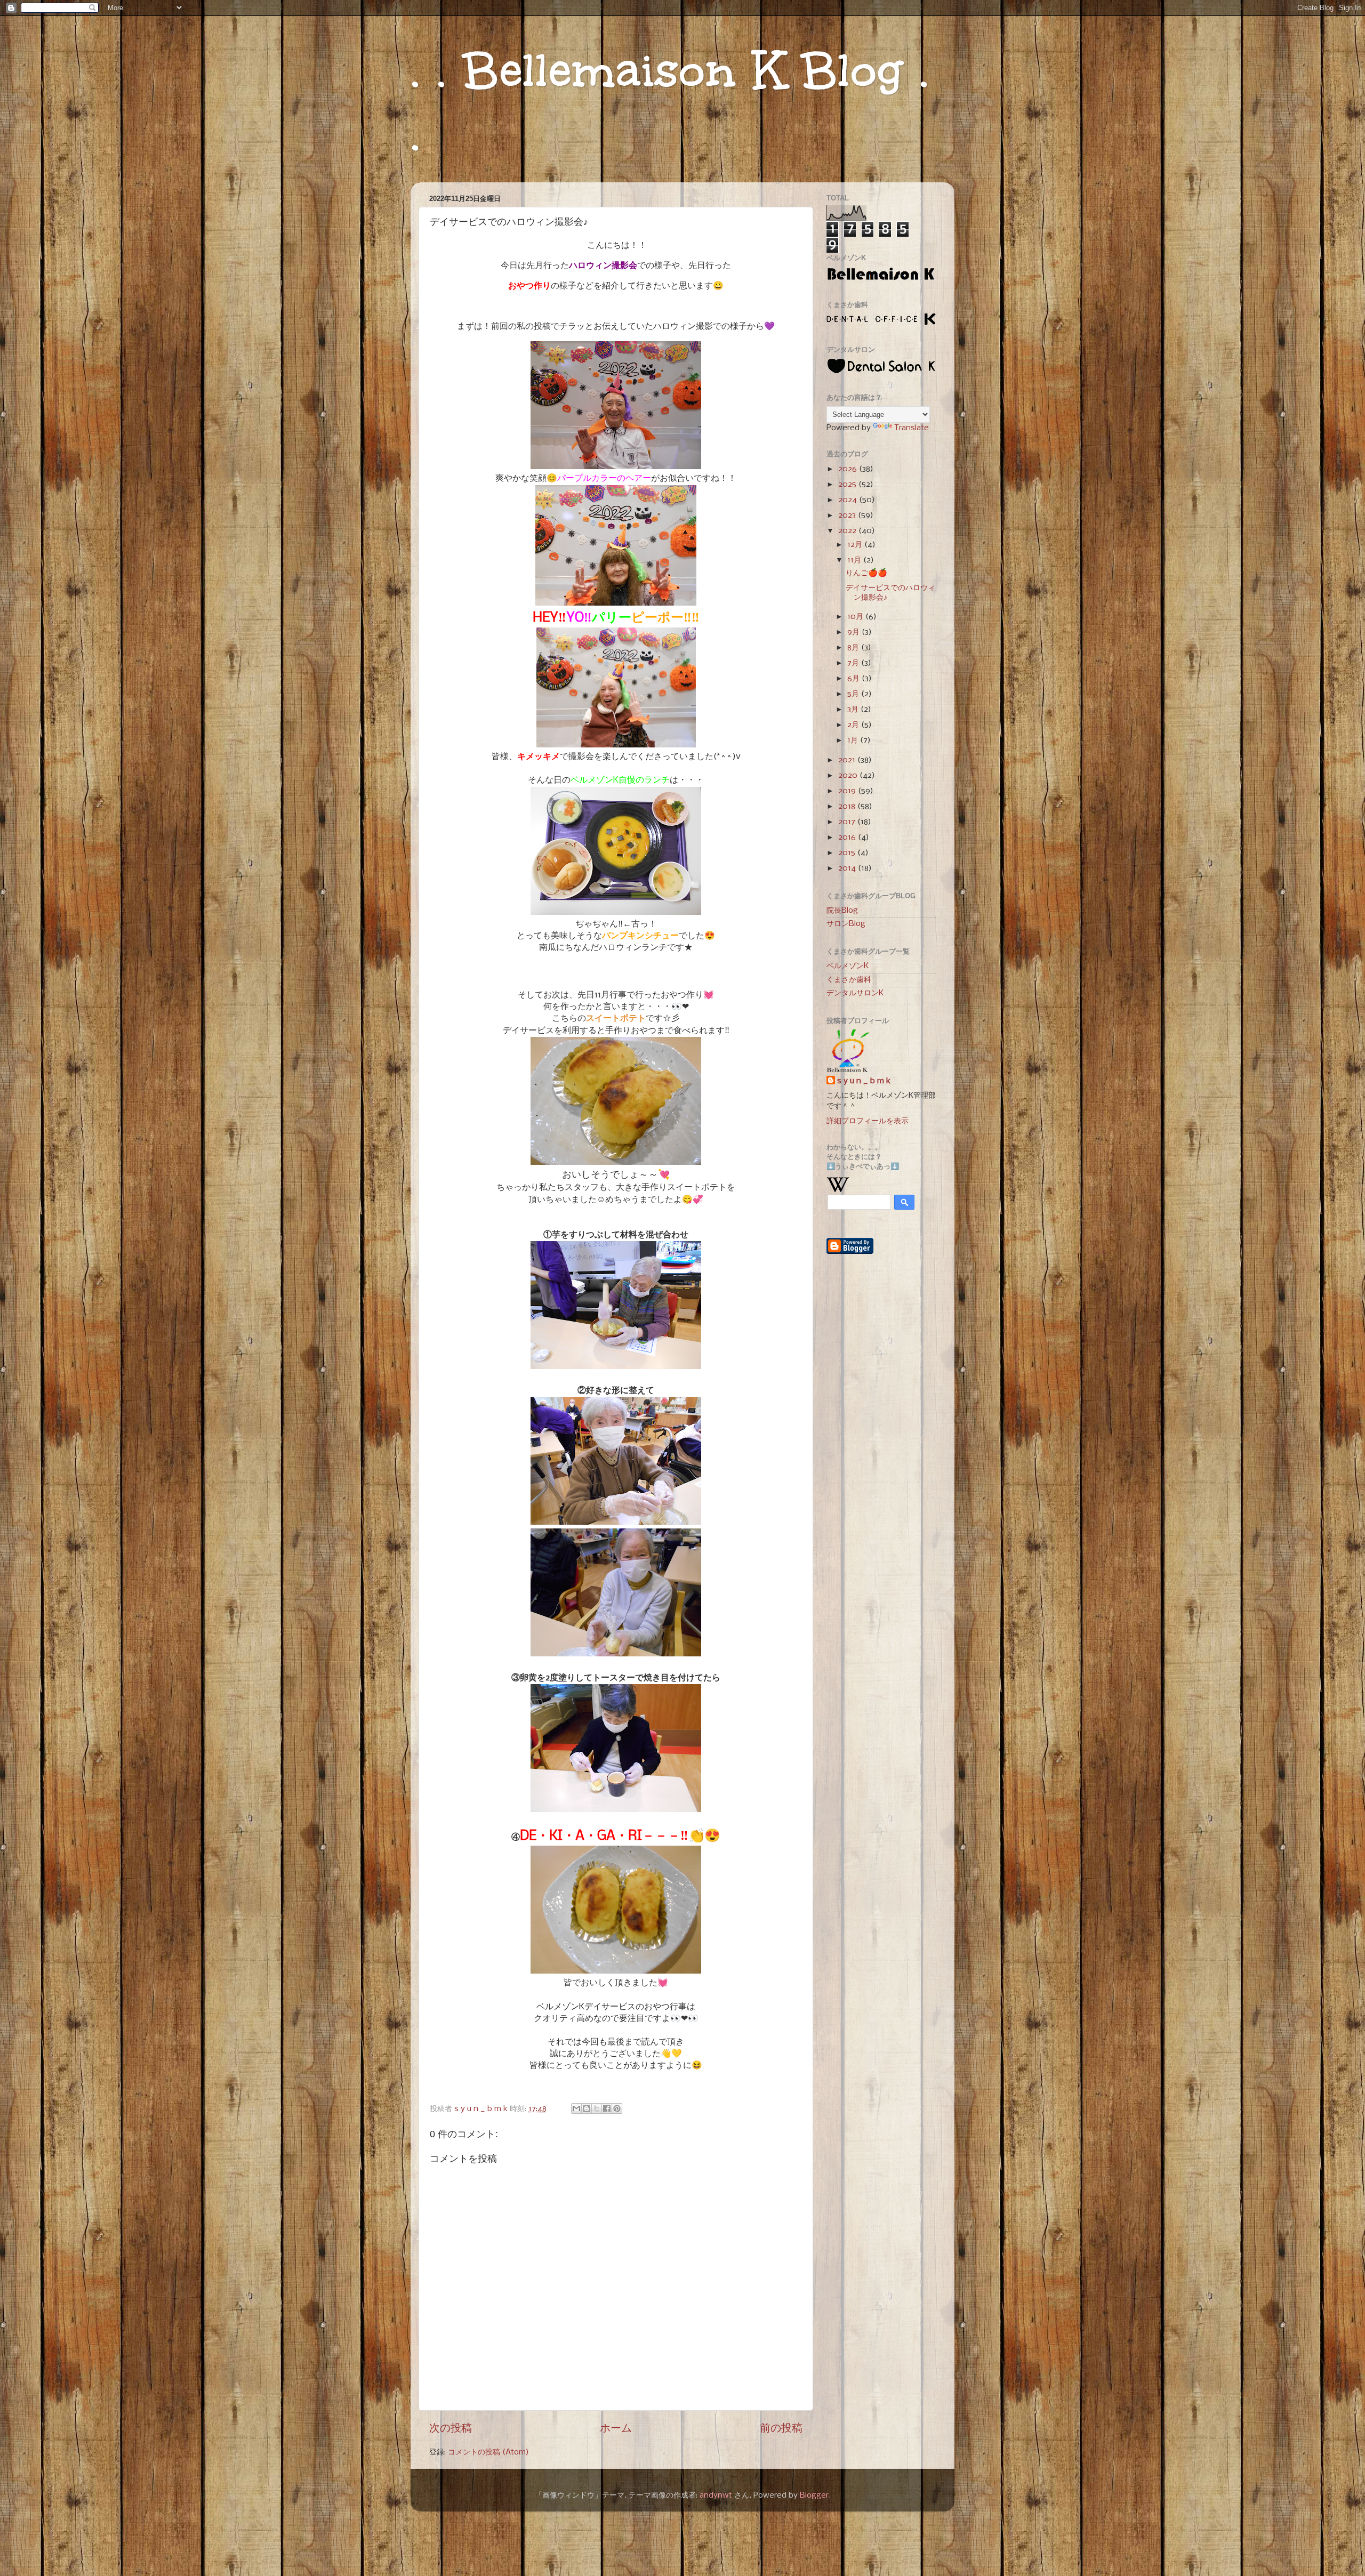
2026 (849, 469)
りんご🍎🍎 (866, 573)
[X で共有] (597, 2108)
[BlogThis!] (587, 2108)
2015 (848, 853)
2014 (848, 868)
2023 (848, 516)
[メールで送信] (576, 2108)
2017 (848, 822)
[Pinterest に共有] (617, 2108)
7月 (854, 663)
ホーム (616, 2429)
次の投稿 (451, 2429)
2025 (848, 485)
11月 (855, 560)
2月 (854, 725)
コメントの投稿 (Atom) (488, 2452)
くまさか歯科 (849, 980)
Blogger (814, 2495)
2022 (848, 531)
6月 (854, 679)
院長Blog (842, 911)
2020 (849, 776)
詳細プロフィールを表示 (868, 1121)
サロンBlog (846, 924)
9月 (854, 632)
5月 (854, 694)
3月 (854, 710)
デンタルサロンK (855, 993)
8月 (854, 648)
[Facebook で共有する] (607, 2108)
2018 (848, 807)
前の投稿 (781, 2429)
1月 (854, 740)
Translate (912, 428)
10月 (856, 617)
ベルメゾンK (848, 966)
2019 (848, 791)
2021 (848, 760)
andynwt (716, 2495)
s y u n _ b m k (864, 1081)
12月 (856, 545)
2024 (849, 500)
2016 (848, 838)
